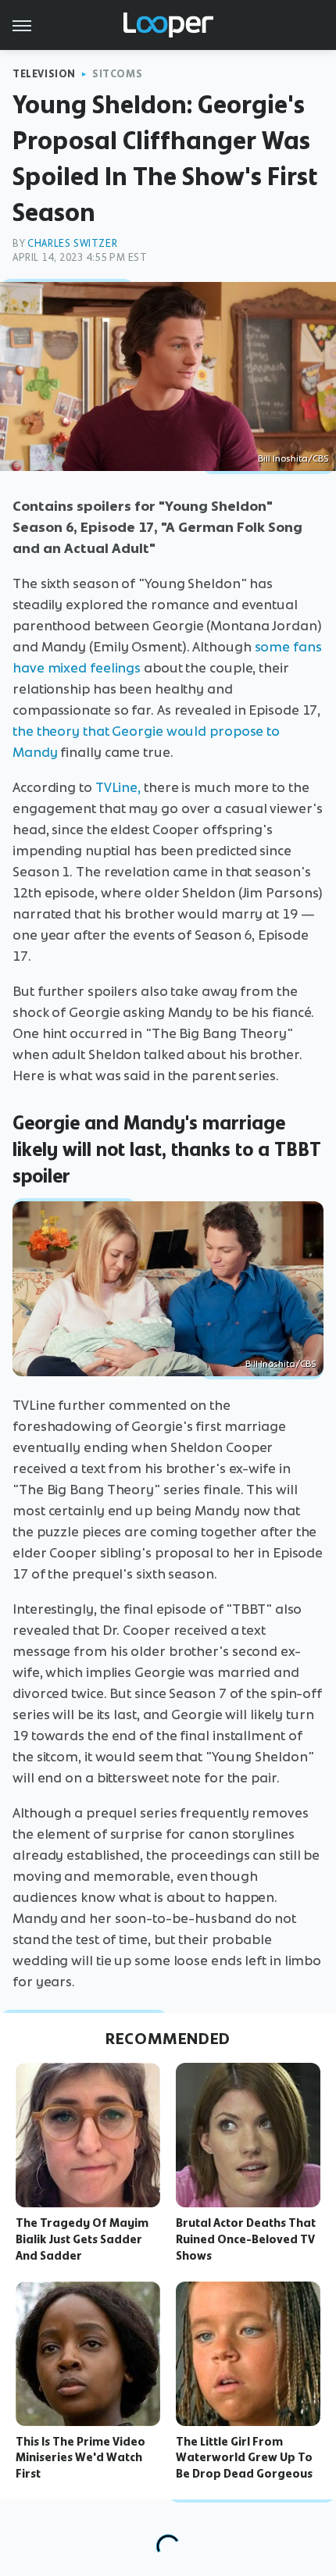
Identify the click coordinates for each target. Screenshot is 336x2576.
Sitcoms (117, 74)
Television (44, 74)
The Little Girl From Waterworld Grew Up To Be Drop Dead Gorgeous (244, 2458)
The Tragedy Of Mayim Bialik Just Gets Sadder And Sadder (82, 2239)
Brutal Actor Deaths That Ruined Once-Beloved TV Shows (246, 2239)
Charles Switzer (72, 243)
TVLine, (118, 787)
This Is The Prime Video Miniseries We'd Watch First (80, 2458)
